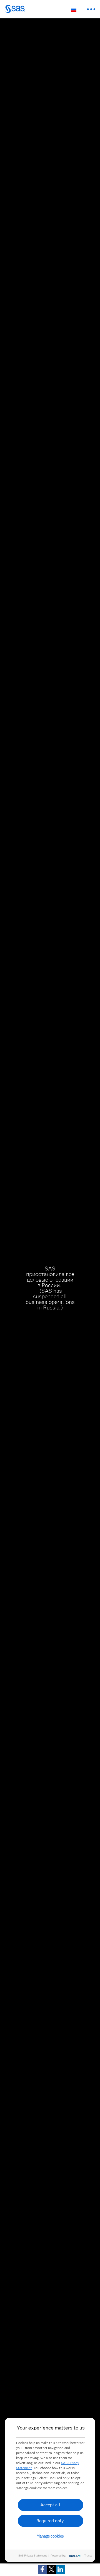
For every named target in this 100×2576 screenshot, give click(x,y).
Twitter (18, 1897)
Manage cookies (50, 2536)
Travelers (64, 1081)
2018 (49, 428)
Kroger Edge (83, 1454)
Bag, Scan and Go (25, 1461)
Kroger (75, 1441)
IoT (64, 298)
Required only (50, 2521)
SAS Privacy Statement (33, 2556)
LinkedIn (57, 1894)
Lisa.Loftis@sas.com (18, 1894)
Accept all (50, 2505)
